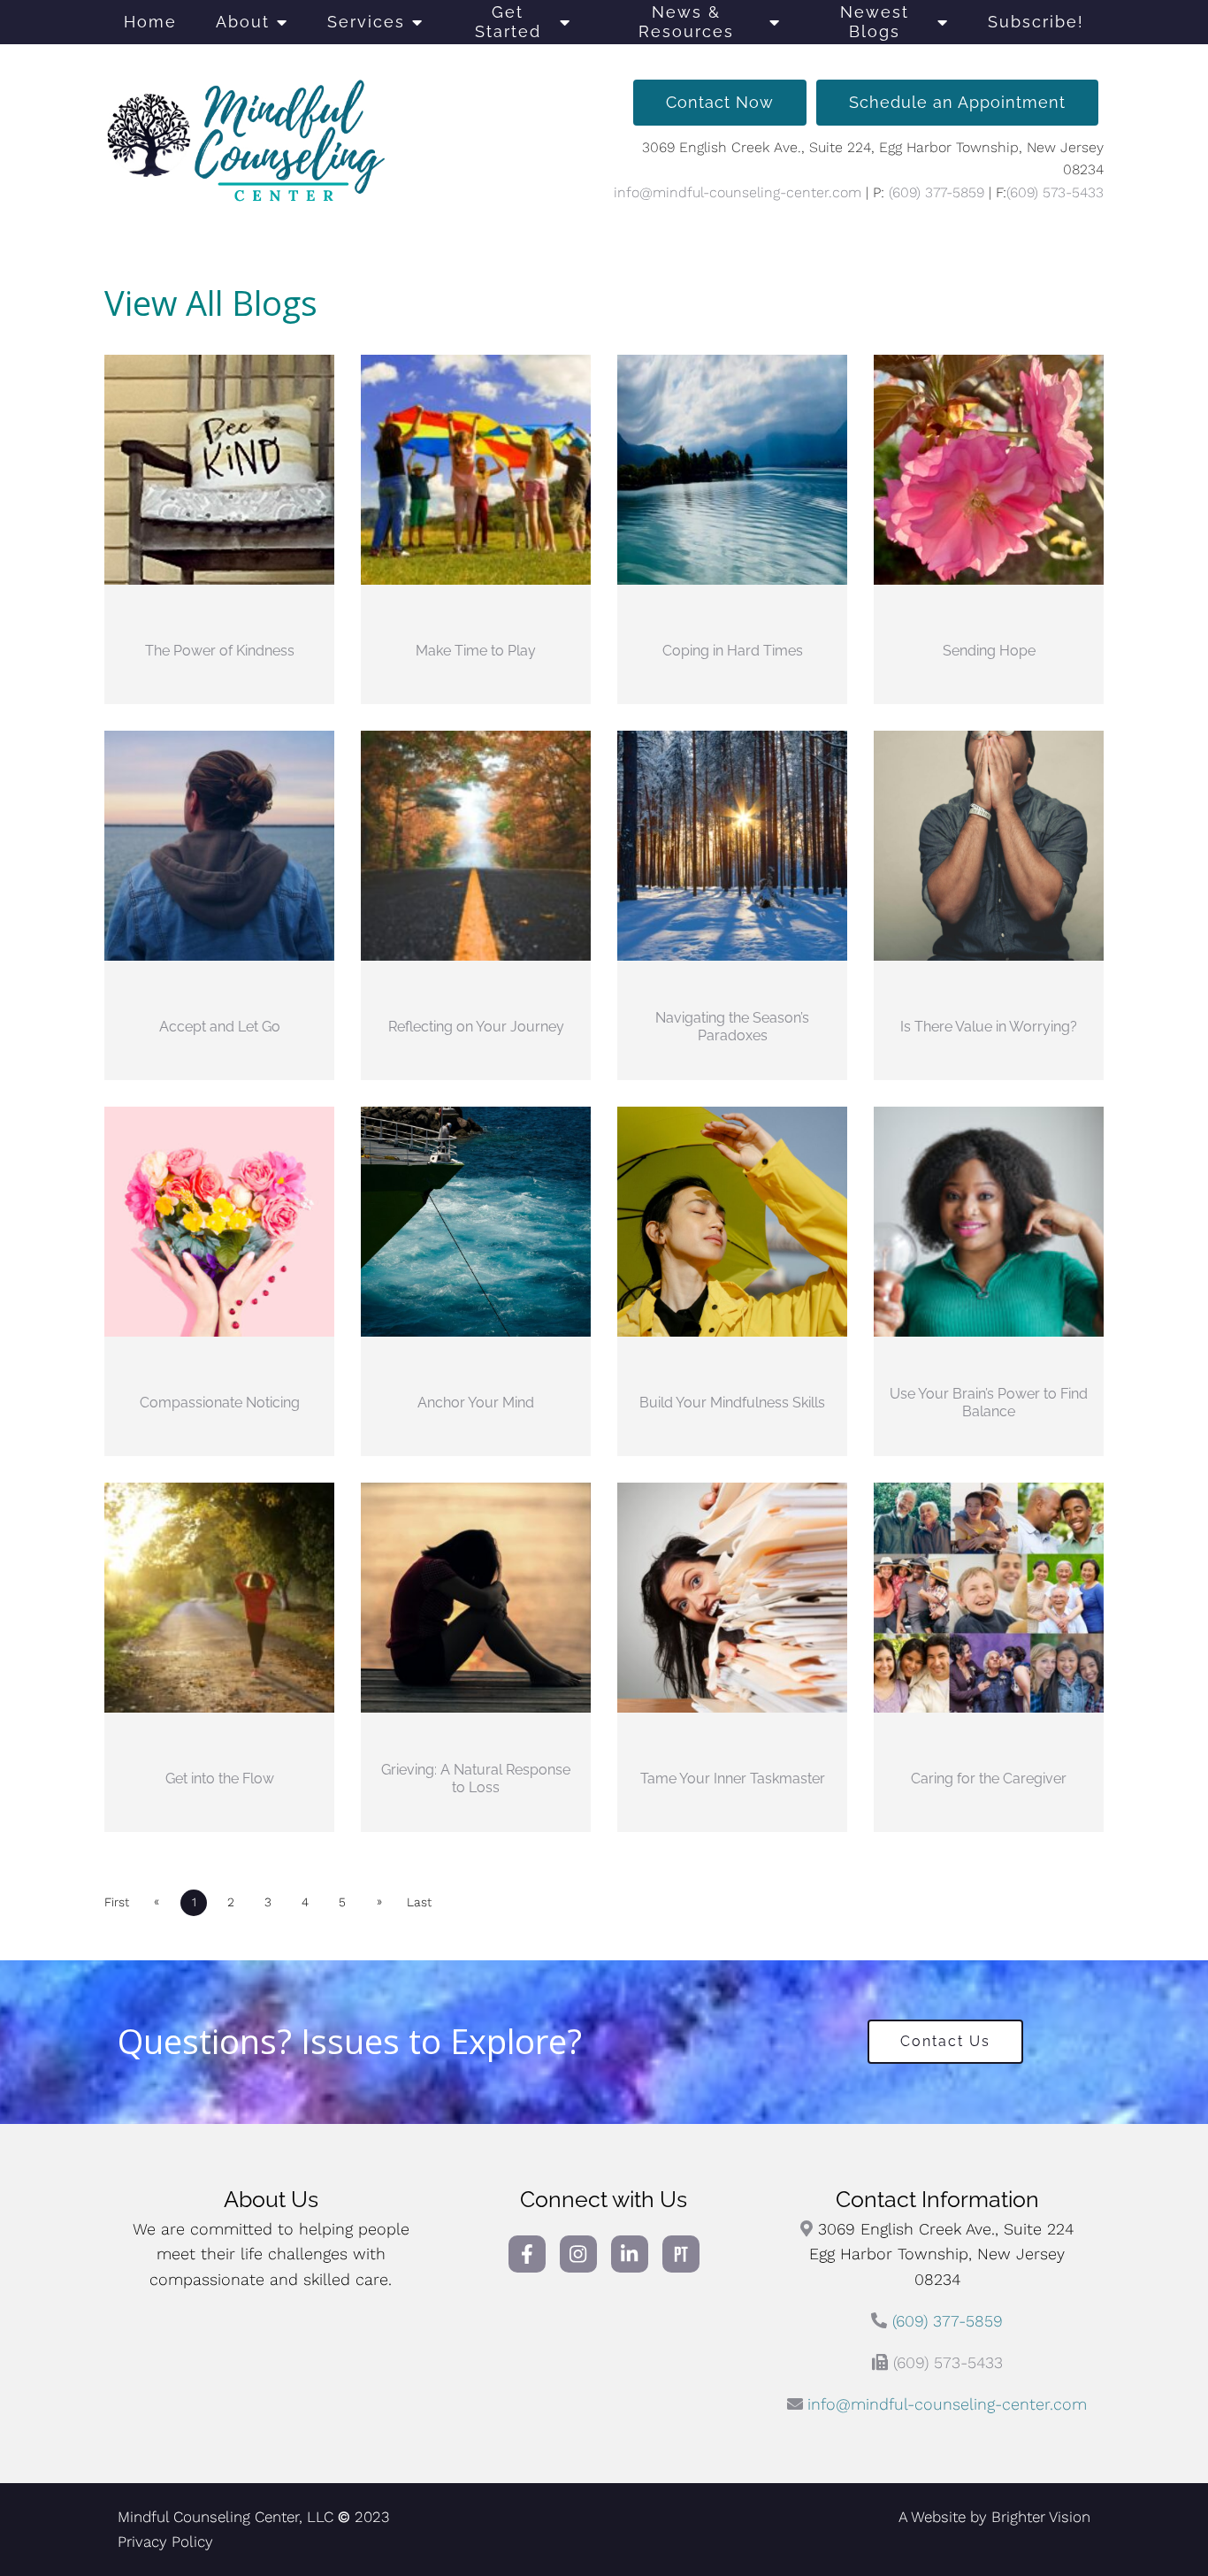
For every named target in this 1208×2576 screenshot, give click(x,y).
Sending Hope (989, 651)
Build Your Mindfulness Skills (732, 1403)
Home (150, 22)
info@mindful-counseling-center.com (738, 192)
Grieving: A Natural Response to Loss (476, 1778)
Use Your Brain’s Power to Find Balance (989, 1402)
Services (366, 22)
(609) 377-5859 (937, 192)
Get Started (508, 22)
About (243, 22)
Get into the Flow (220, 1779)
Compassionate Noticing (220, 1403)
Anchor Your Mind (476, 1403)
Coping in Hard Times (733, 651)
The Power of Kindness (220, 651)
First (117, 1902)
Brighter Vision (1041, 2517)
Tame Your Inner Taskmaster (733, 1779)
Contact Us (945, 2041)
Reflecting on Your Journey (476, 1027)
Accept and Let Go (220, 1027)
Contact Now (720, 102)
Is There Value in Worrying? (989, 1027)
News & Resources (686, 22)
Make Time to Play (476, 651)
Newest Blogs (875, 22)
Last (419, 1902)
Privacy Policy (165, 2541)
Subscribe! (1036, 22)
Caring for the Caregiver (989, 1779)
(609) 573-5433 (1055, 192)
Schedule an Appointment (957, 102)
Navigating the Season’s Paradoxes (732, 1026)
